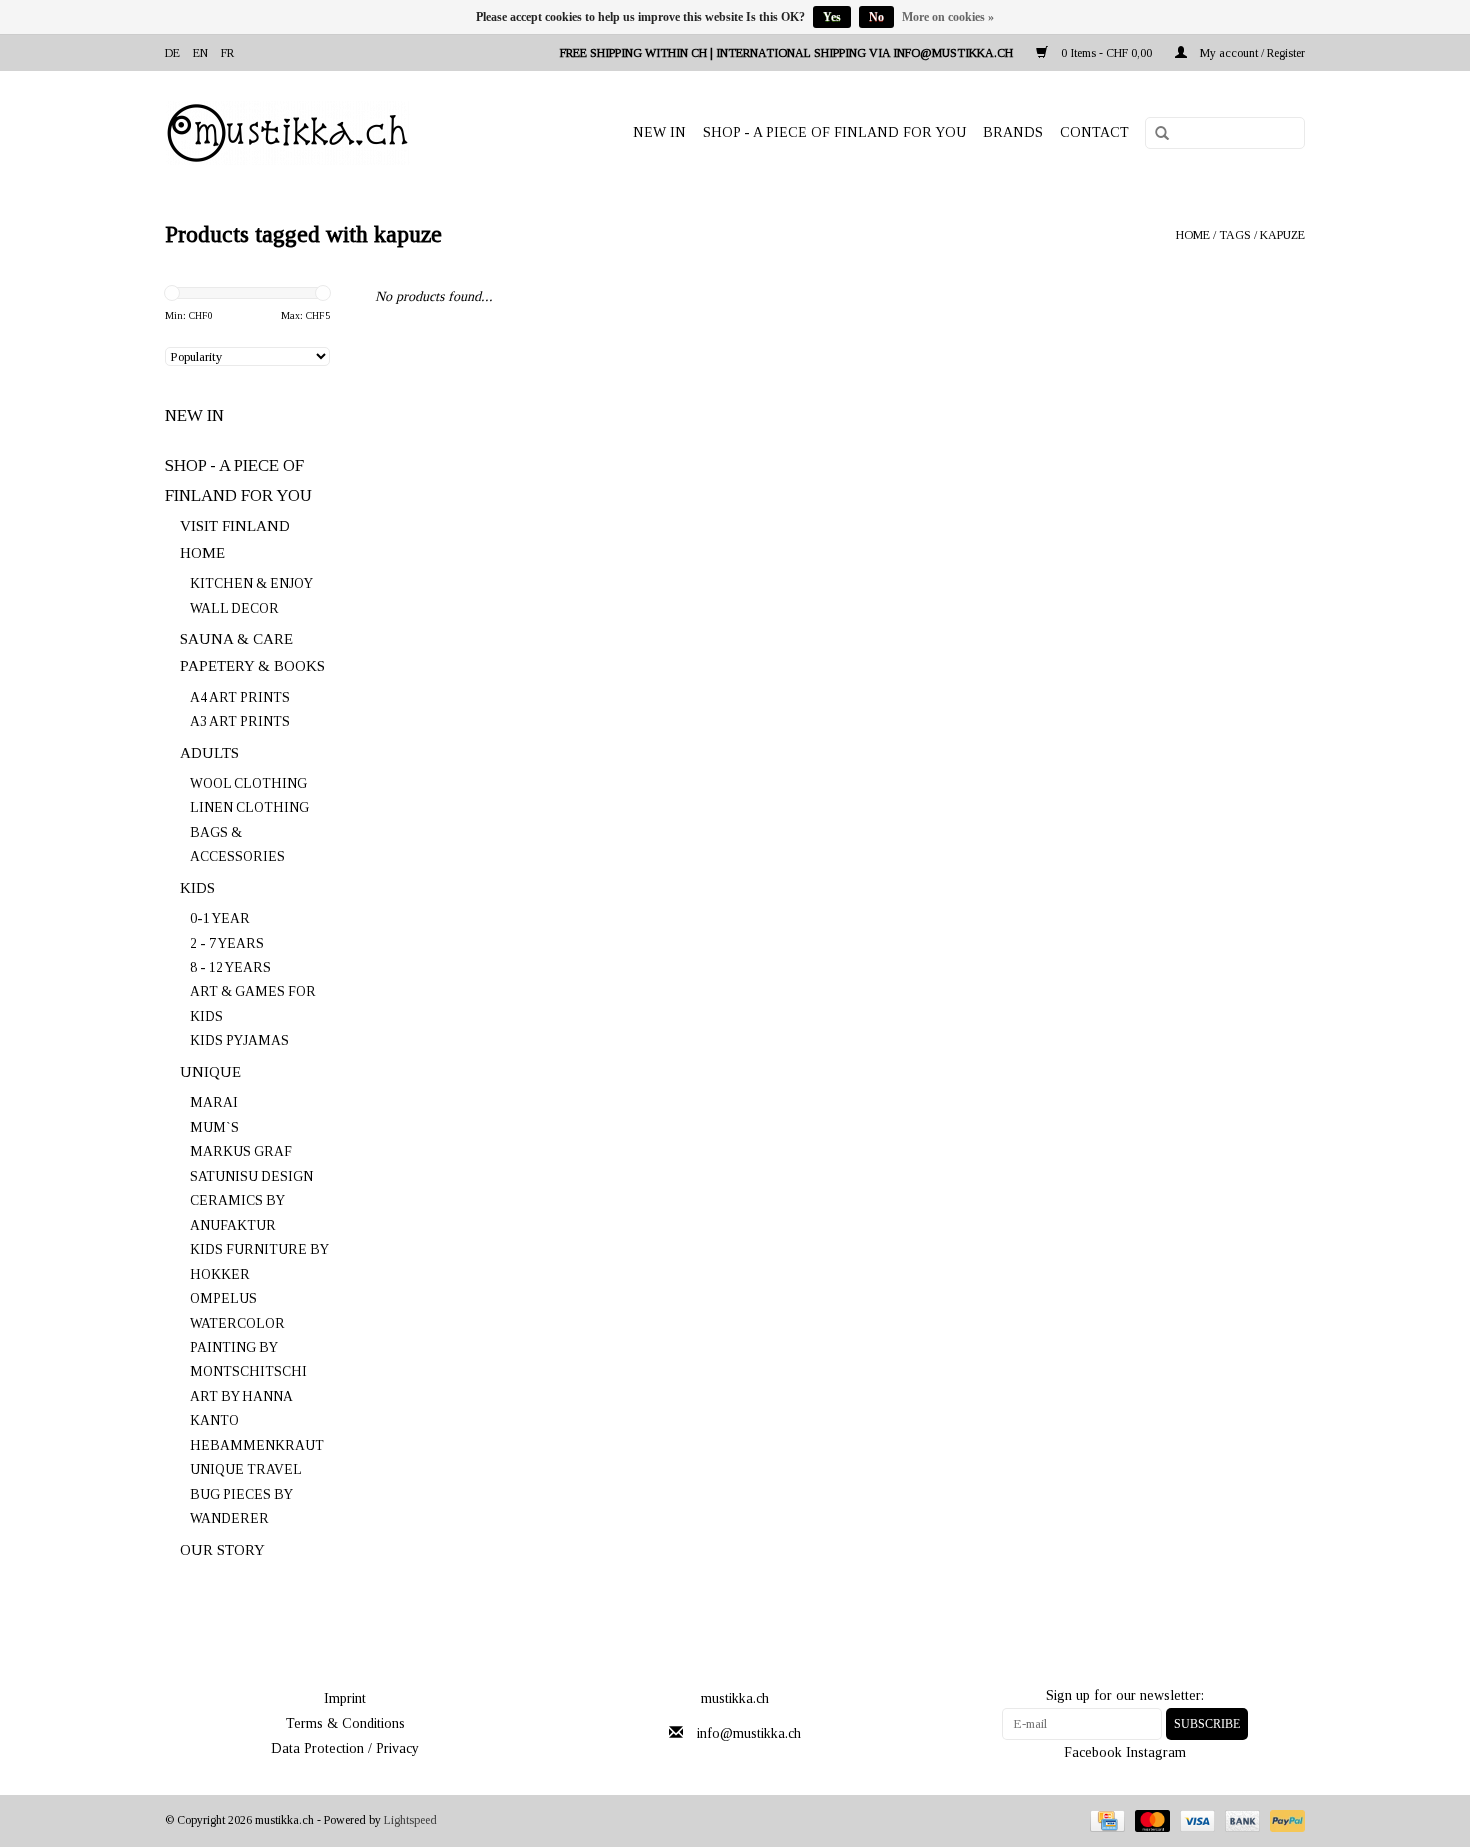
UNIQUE (210, 1072)
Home (1193, 235)
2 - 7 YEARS (227, 943)
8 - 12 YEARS (230, 967)
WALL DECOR (234, 608)
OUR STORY (222, 1550)
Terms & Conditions (345, 1723)
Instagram (1156, 1752)
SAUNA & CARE (236, 639)
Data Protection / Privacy (345, 1748)
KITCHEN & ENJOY (251, 583)
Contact (1094, 132)
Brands (1013, 132)
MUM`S (214, 1127)
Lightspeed (410, 1820)
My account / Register (1251, 53)
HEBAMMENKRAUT (257, 1445)
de (172, 53)
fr (227, 53)
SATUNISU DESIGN (251, 1176)
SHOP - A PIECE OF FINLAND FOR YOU (834, 132)
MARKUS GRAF (241, 1151)
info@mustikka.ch (749, 1733)
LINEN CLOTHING (249, 807)
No (876, 17)
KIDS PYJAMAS (239, 1040)
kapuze (1282, 235)
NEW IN (659, 132)
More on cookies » (948, 17)
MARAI (214, 1102)
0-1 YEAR (220, 918)
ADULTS (209, 753)
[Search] (1155, 134)
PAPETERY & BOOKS (252, 666)
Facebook (1093, 1752)
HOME (202, 553)
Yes (832, 17)
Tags (1235, 235)
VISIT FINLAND (235, 526)
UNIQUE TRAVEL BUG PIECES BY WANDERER (245, 1494)
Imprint (345, 1698)
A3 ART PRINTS (240, 721)
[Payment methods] (1105, 1820)
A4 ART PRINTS (240, 697)
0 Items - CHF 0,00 (1106, 53)
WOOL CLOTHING (248, 783)
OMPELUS (223, 1298)
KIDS (197, 888)
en (200, 53)
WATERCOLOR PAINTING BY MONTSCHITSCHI (248, 1348)
